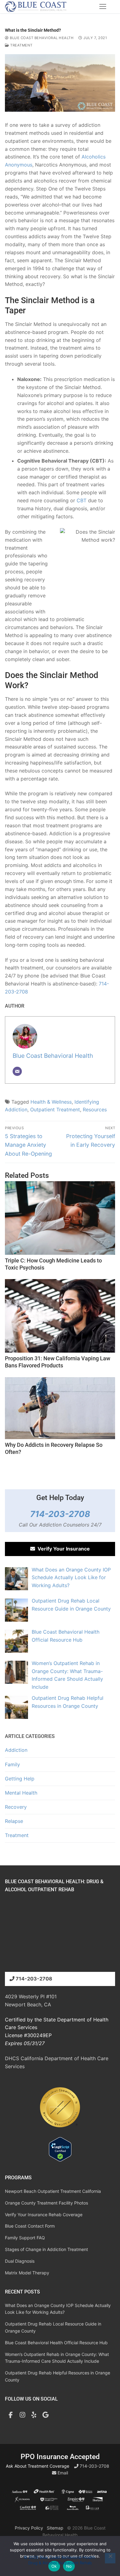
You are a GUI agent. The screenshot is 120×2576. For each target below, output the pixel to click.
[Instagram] (22, 2415)
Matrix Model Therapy (27, 2273)
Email (62, 2473)
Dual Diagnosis (20, 2261)
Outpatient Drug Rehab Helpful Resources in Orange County (58, 2376)
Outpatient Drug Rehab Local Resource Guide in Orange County (53, 2327)
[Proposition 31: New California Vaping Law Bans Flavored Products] (60, 1316)
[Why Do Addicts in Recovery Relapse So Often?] (60, 1408)
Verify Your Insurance (62, 1549)
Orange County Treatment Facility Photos (46, 2203)
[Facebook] (11, 2415)
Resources (95, 1109)
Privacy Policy (29, 2528)
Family (12, 1764)
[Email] (17, 1071)
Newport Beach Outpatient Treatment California (53, 2191)
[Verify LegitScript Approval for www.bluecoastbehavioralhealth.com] (60, 2160)
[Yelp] (34, 2415)
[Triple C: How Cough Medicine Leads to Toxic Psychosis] (60, 1218)
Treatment (21, 45)
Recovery (16, 1807)
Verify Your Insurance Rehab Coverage (44, 2215)
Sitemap (55, 2528)
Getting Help (20, 1779)
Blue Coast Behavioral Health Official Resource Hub (56, 2343)
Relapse (14, 1821)
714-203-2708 (60, 1514)
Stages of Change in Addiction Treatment (46, 2249)
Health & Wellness (51, 1102)
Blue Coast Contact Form (30, 2226)
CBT (82, 500)
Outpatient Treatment (55, 1109)
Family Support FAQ (25, 2238)
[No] (110, 2558)
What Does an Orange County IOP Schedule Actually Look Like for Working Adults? (58, 2309)
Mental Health (21, 1793)
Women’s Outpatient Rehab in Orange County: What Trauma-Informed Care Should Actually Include (57, 2358)
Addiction (16, 1750)
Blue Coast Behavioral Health (41, 38)
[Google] (46, 2415)
